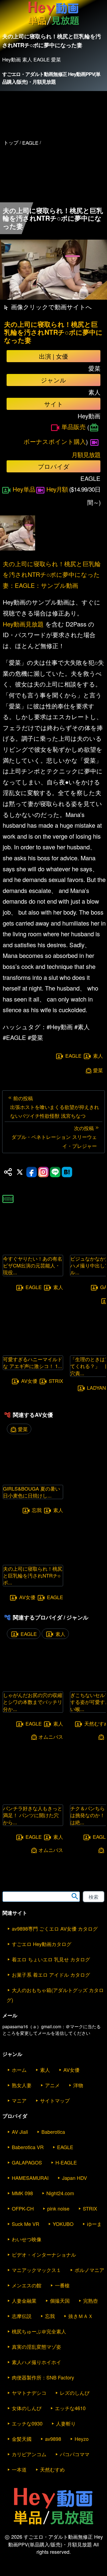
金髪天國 (22, 2439)
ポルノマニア (89, 2270)
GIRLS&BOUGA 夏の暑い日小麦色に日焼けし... (32, 1492)
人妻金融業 (24, 2300)
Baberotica (53, 2132)
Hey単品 (24, 489)
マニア (19, 2100)
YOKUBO (63, 2224)
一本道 (19, 2469)
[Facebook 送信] (32, 1172)
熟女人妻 (22, 2085)
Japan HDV (74, 2178)
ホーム (19, 2070)
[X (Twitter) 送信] (20, 1172)
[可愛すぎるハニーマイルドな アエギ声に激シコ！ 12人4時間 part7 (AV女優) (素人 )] (33, 1348)
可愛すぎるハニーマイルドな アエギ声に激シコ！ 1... (33, 1362)
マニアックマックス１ (36, 2270)
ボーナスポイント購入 (55, 441)
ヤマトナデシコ (29, 2393)
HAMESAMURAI (30, 2178)
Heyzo (82, 2439)
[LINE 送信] (55, 1172)
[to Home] (54, 25)
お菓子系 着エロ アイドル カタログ (51, 1974)
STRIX (56, 1381)
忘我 (37, 1510)
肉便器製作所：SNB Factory (43, 2377)
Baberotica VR (28, 2147)
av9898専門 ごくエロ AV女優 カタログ (55, 1928)
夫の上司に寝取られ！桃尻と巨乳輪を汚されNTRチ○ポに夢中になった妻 (53, 332)
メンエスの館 (27, 2285)
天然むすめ (52, 2469)
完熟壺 (91, 2300)
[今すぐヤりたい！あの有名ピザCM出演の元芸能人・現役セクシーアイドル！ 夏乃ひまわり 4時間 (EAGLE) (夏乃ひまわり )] (33, 1248)
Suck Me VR (26, 2224)
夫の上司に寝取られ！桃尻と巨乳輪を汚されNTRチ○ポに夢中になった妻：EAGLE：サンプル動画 (52, 574)
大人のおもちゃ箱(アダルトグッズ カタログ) (55, 1995)
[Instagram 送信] (43, 1172)
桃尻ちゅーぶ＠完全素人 (39, 2331)
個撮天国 (60, 2300)
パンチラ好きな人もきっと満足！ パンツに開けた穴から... (33, 1815)
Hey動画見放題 (23, 624)
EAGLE (73, 1056)
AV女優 (29, 1381)
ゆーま (94, 2224)
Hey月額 (57, 489)
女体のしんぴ (27, 2408)
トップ (11, 142)
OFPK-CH (23, 2208)
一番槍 (62, 2285)
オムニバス (51, 1737)
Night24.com (60, 2193)
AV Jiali (20, 2132)
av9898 (53, 2439)
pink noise (58, 2208)
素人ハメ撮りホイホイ (36, 2362)
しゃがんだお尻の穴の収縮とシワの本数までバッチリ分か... (33, 1702)
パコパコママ (75, 2454)
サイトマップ (55, 2100)
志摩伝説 (22, 2316)
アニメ (52, 2085)
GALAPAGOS (27, 2162)
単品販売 (74, 426)
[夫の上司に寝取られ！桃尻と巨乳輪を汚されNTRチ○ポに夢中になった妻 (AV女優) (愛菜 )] (33, 1558)
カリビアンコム (29, 2454)
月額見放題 (86, 454)
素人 (98, 1056)
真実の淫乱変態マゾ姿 (36, 2347)
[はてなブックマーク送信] (67, 1172)
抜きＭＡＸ (81, 2316)
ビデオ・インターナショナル (44, 2254)
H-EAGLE (66, 2162)
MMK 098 (22, 2193)
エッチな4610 (70, 2408)
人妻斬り (66, 2423)
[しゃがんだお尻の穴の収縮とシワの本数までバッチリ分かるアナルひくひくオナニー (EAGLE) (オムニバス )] (33, 1684)
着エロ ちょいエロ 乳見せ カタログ (51, 1959)
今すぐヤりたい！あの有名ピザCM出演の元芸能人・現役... (33, 1265)
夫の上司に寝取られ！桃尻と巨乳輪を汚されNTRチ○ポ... (33, 1575)
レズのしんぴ (75, 2393)
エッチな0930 (27, 2423)
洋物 (78, 2085)
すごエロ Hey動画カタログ (42, 1944)
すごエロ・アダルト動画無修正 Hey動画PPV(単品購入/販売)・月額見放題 (51, 78)
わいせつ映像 (27, 2239)
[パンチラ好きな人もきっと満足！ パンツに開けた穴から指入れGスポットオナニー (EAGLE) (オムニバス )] (33, 1797)
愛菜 (98, 1070)
